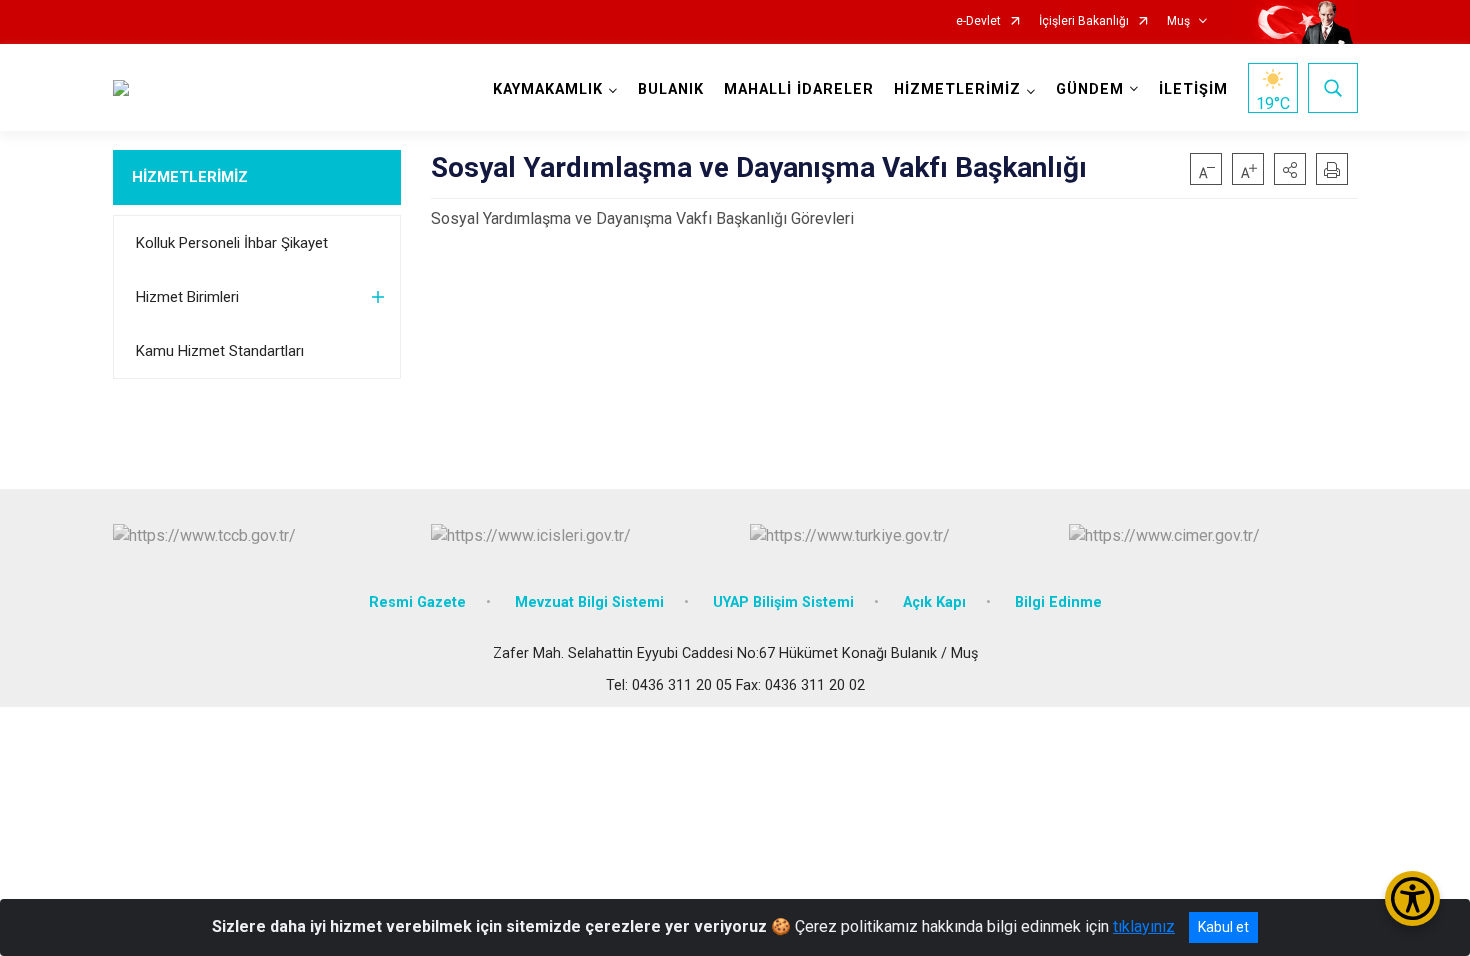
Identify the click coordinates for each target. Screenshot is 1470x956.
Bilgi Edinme (1058, 602)
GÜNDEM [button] (1090, 89)
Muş (1178, 21)
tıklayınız (1144, 926)
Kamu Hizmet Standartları (220, 351)
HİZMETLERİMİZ (190, 177)
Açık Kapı (934, 602)
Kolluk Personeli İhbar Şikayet (232, 243)
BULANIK (671, 89)
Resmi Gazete (417, 602)
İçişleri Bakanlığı (1084, 21)
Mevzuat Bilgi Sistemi (589, 602)
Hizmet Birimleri (187, 297)
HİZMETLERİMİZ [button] (957, 89)
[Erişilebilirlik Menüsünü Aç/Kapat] (1412, 898)
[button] (1290, 169)
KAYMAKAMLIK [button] (548, 89)
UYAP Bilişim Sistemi (783, 602)
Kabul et (1223, 927)
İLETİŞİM (1193, 89)
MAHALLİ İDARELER (799, 89)
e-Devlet (978, 21)
